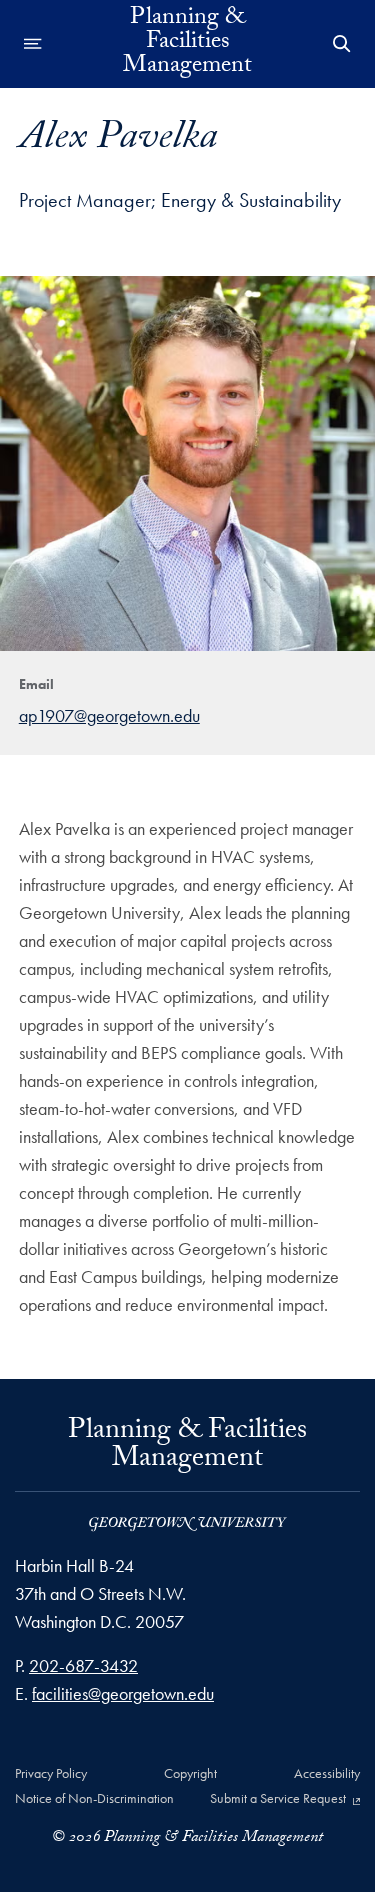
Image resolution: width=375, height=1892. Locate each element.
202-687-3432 (83, 1665)
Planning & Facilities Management (187, 44)
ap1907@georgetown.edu (109, 715)
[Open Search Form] (342, 44)
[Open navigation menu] (33, 44)
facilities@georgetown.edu (123, 1693)
